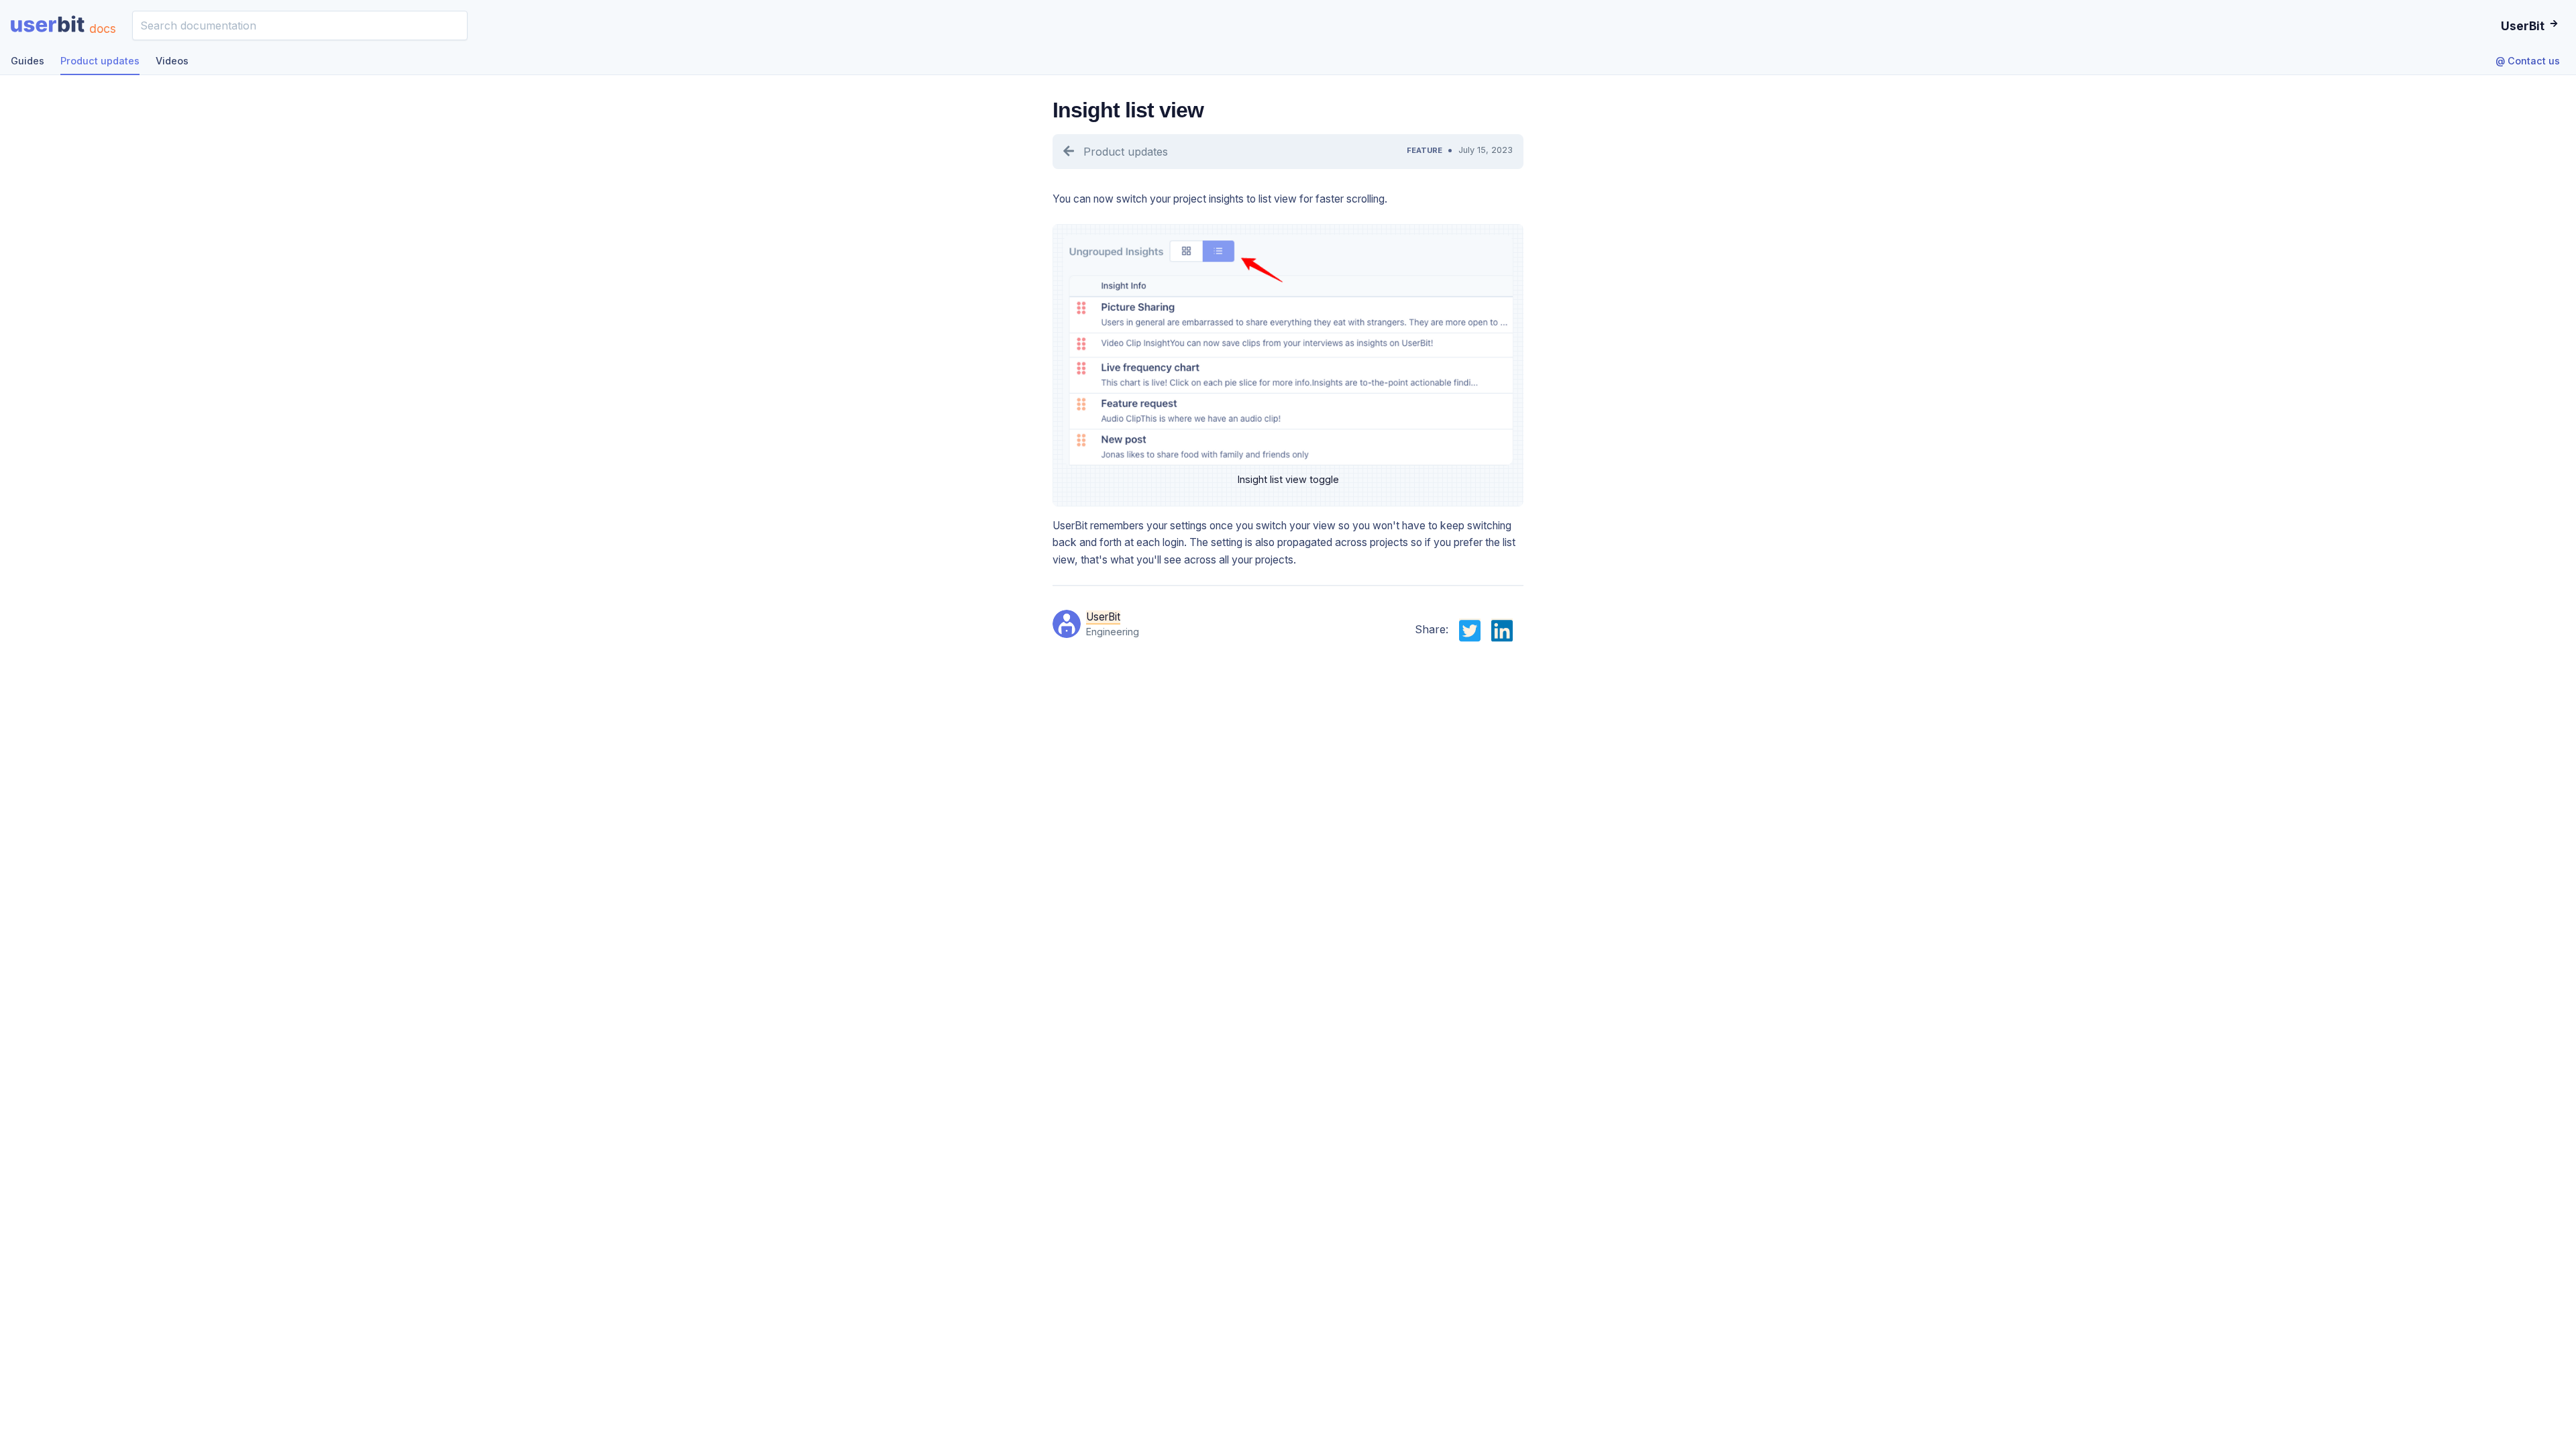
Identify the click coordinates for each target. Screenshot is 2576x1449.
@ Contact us (2528, 61)
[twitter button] (1470, 629)
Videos (172, 61)
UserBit (1103, 617)
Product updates (100, 61)
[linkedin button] (1502, 629)
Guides (28, 61)
